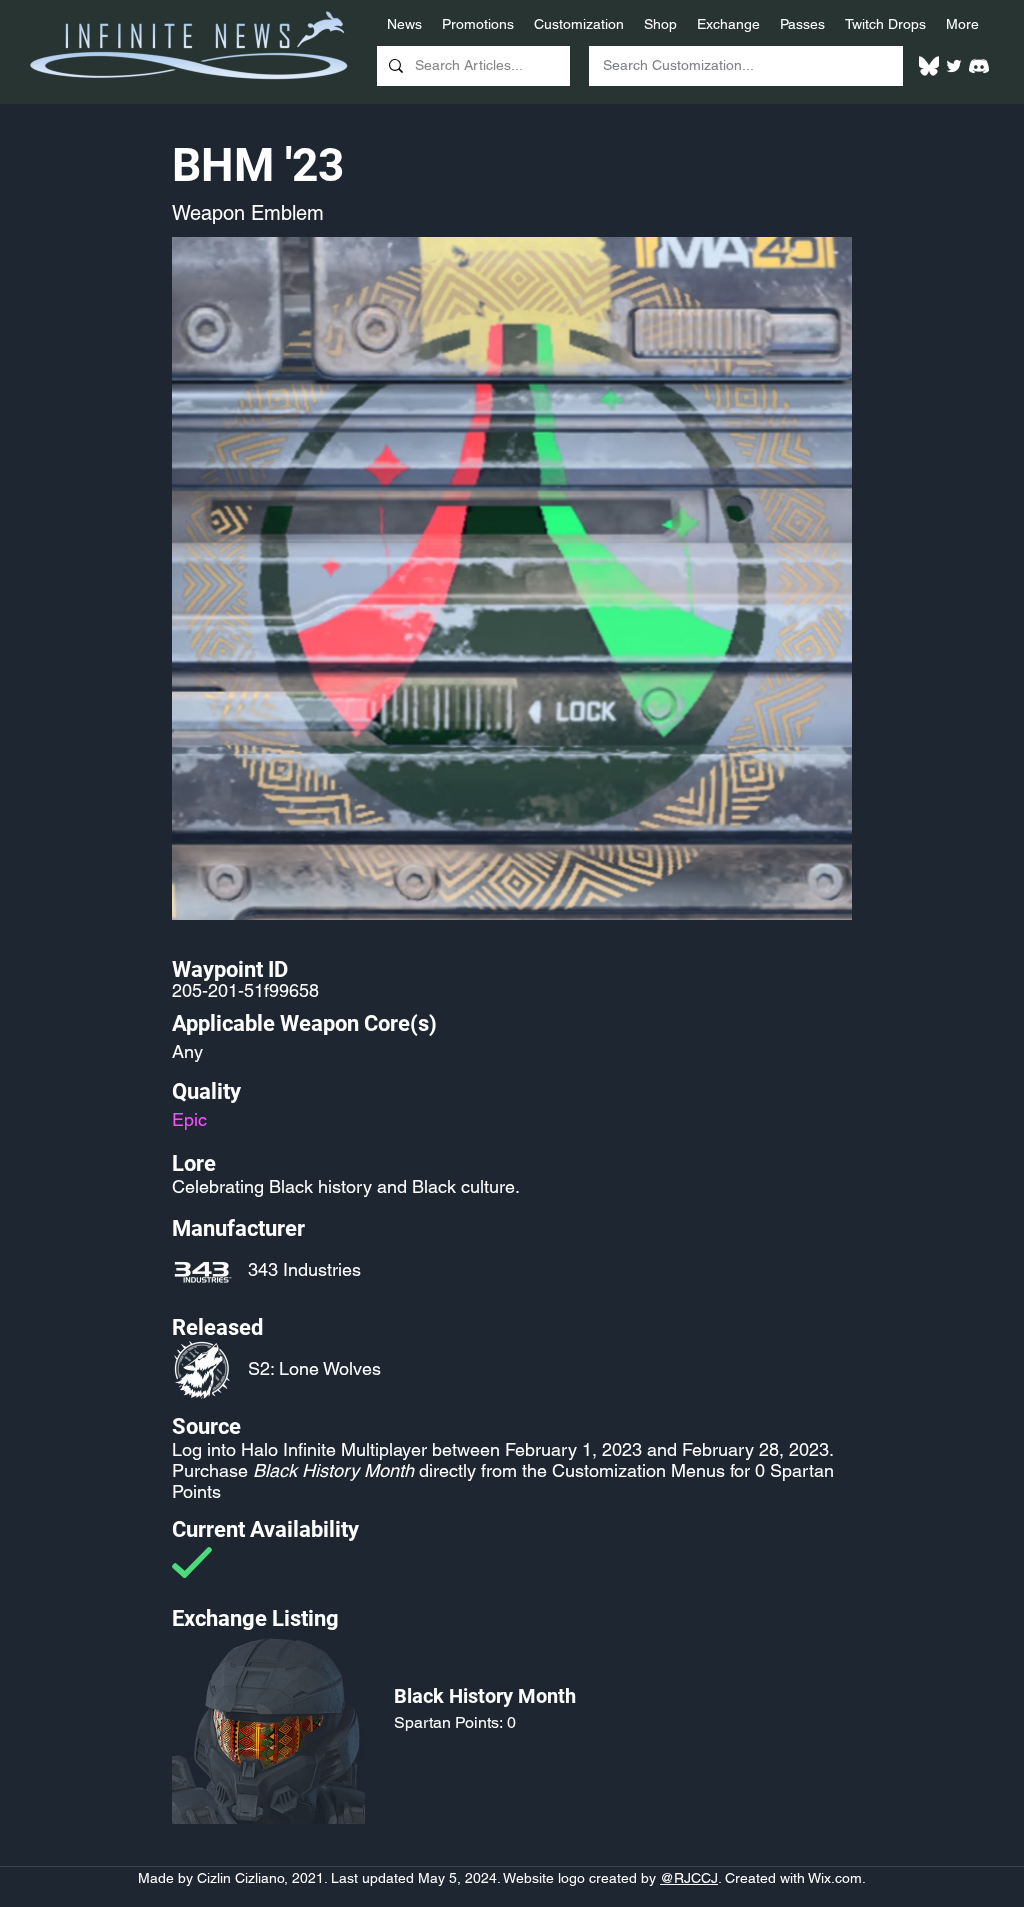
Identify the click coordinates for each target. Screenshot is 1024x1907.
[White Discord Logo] (979, 66)
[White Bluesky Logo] (929, 66)
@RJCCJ (689, 1878)
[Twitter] (954, 66)
